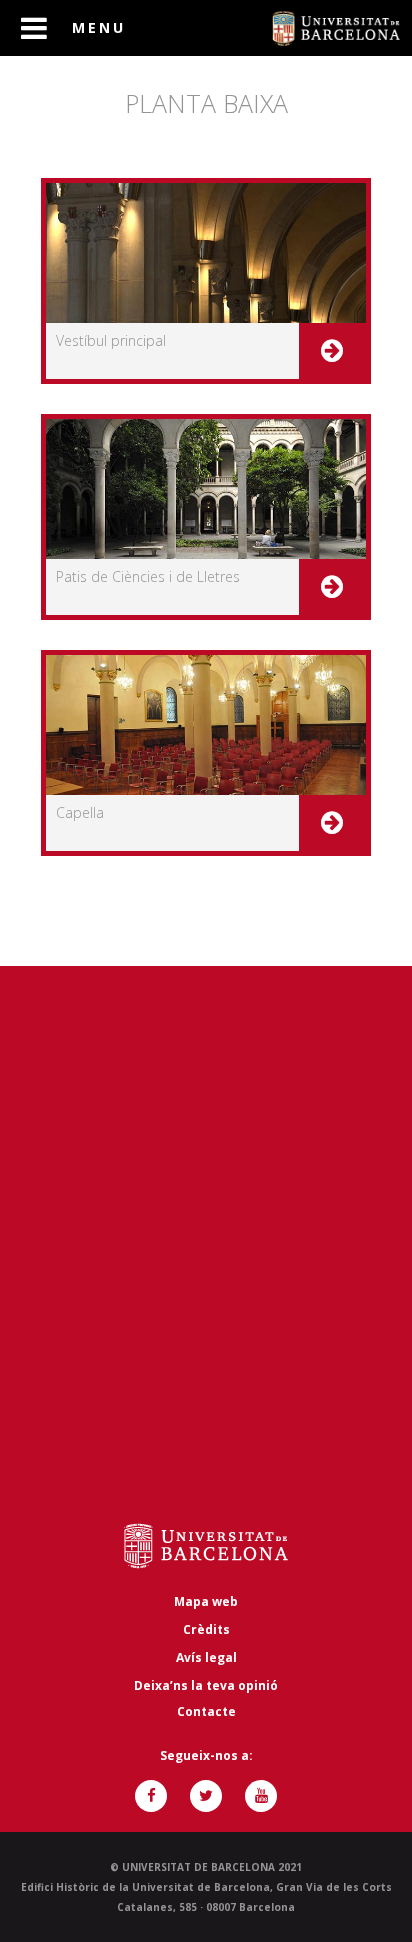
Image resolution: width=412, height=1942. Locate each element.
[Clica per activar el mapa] (206, 1246)
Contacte (206, 1711)
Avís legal (206, 1657)
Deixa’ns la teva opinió (206, 1685)
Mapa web (206, 1601)
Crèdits (206, 1629)
